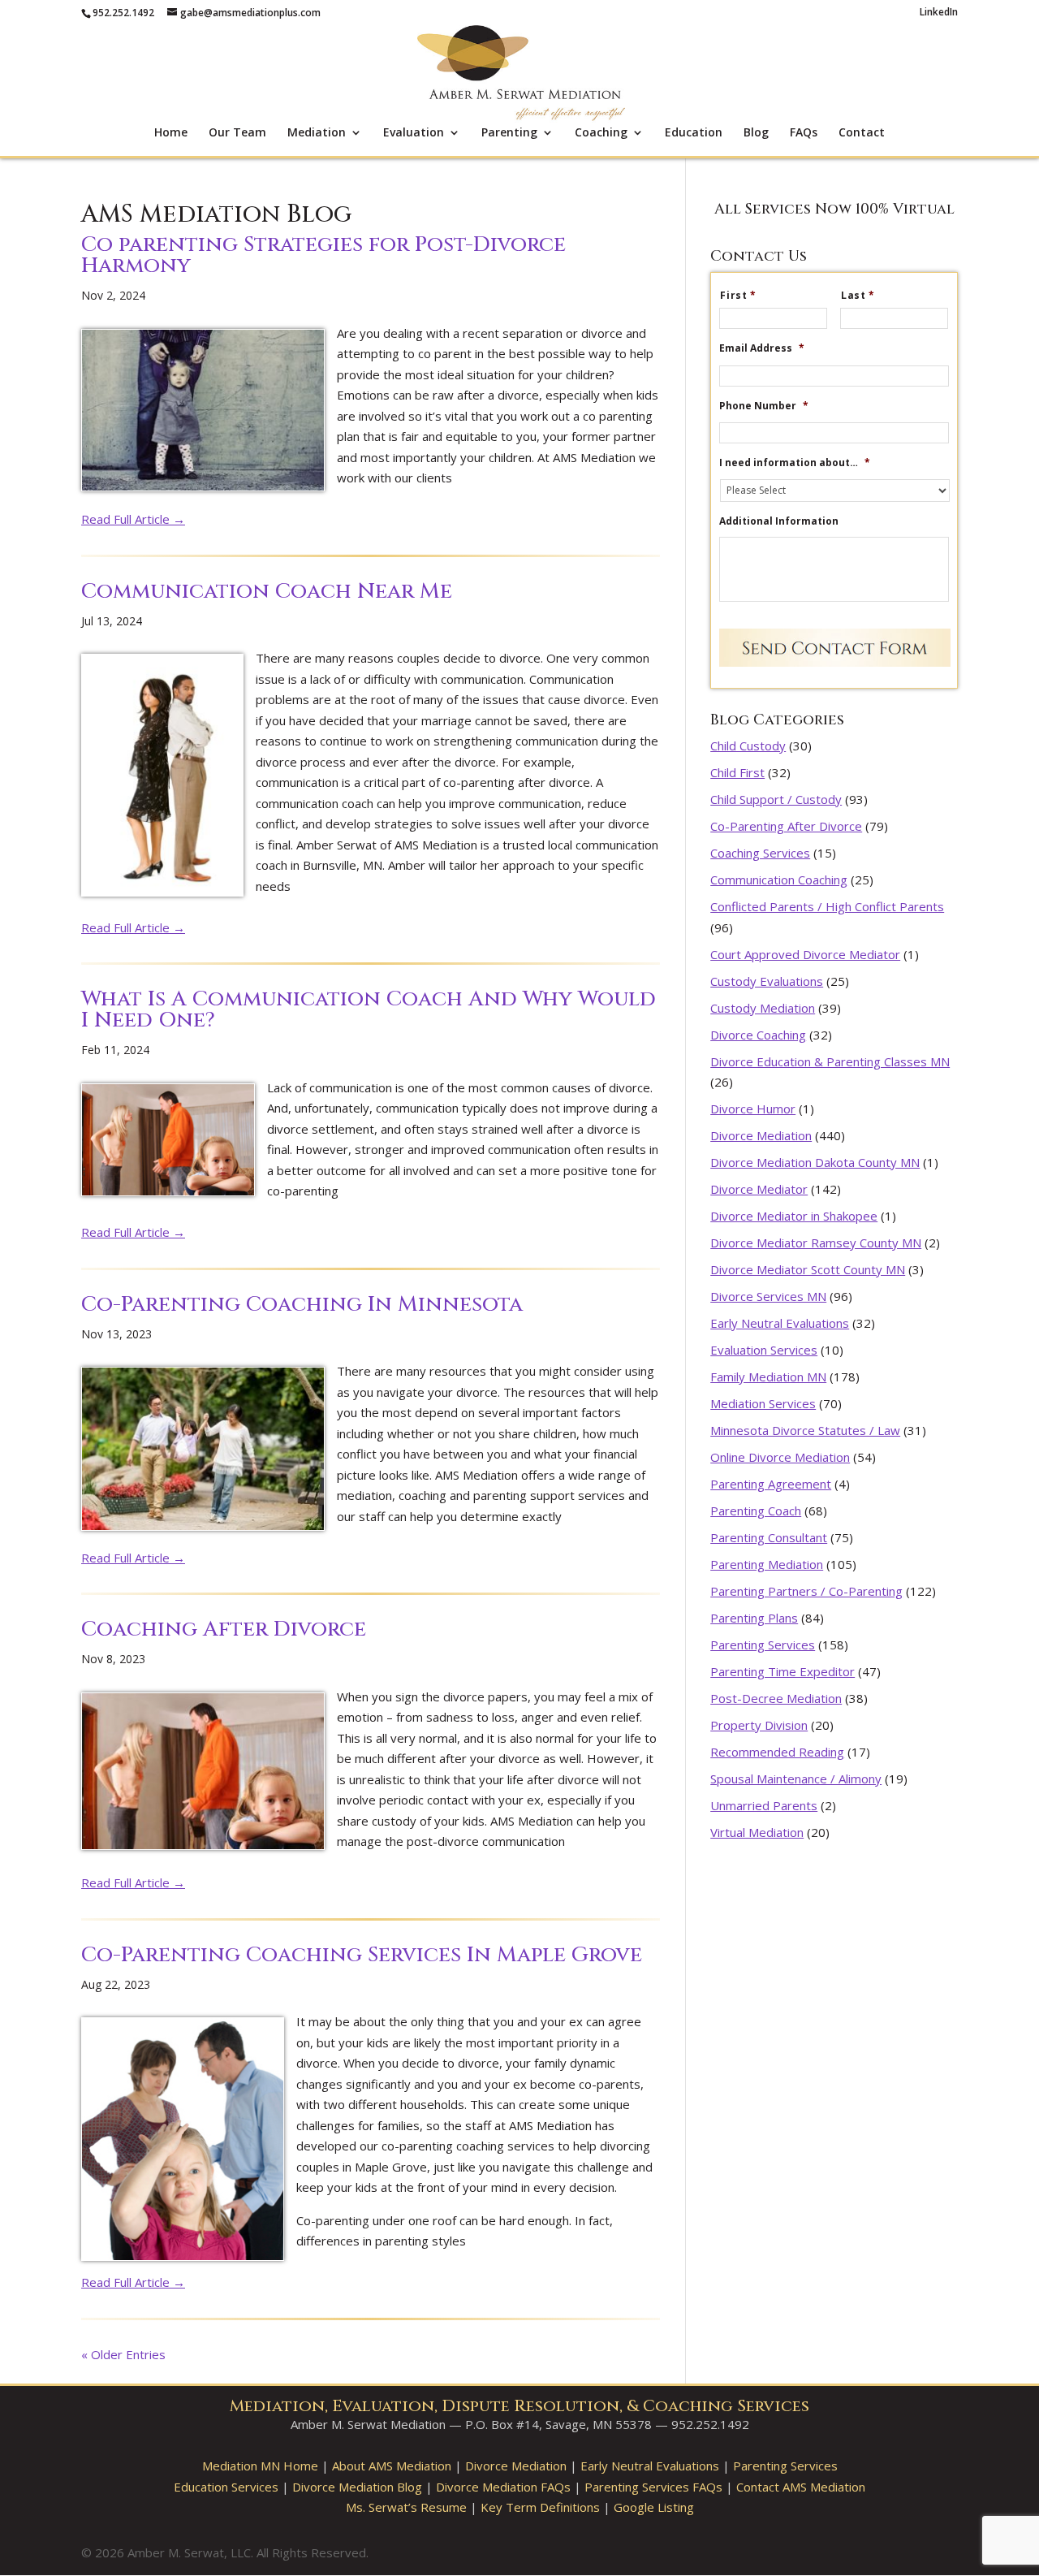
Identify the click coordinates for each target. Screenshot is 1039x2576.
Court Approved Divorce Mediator (805, 954)
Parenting (509, 133)
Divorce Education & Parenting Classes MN (830, 1061)
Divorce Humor (753, 1109)
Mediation (317, 133)
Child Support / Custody (776, 799)
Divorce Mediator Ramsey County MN (816, 1243)
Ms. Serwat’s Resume (406, 2507)
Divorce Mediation (761, 1135)
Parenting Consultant (769, 1537)
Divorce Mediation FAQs (503, 2487)
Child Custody (748, 746)
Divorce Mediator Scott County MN (808, 1269)
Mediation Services (763, 1403)
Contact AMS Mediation (801, 2487)
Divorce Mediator (759, 1189)
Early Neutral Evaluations (780, 1323)
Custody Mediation (763, 1008)
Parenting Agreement (771, 1484)
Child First (737, 772)
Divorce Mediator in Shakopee (794, 1216)
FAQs (804, 133)
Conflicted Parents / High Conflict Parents (827, 906)
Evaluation (414, 133)
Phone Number (764, 406)
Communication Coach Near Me (267, 592)
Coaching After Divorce (224, 1629)
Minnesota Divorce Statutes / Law (805, 1430)
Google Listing (654, 2507)
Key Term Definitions (540, 2507)
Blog (756, 133)
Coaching (601, 133)
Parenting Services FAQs (653, 2487)
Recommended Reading (777, 1752)
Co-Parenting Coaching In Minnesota (302, 1305)
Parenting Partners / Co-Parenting (806, 1591)
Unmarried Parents (764, 1805)
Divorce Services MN (768, 1296)
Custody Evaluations (767, 981)
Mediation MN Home (260, 2466)
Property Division (759, 1725)
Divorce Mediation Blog (357, 2487)
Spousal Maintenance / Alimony (796, 1779)
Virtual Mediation (757, 1832)
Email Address (762, 348)
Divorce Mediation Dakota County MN (815, 1162)
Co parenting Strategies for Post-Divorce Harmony (323, 255)
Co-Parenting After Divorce (786, 826)
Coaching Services (760, 853)
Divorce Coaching (758, 1035)
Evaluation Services (764, 1350)
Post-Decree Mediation (776, 1698)
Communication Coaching (779, 880)
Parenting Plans (754, 1618)
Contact (862, 133)
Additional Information (779, 521)
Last (858, 296)
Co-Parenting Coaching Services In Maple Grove (362, 1955)
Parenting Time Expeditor (782, 1671)
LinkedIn (939, 13)
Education (694, 133)
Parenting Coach (756, 1511)
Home (171, 133)
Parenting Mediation (767, 1564)
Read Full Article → (133, 519)
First (738, 296)
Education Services (226, 2487)
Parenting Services (763, 1645)
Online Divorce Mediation (780, 1457)
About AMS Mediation (392, 2466)
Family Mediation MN (768, 1377)
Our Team (237, 133)
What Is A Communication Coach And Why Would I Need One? (369, 1010)
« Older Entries (123, 2354)
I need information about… (795, 463)
